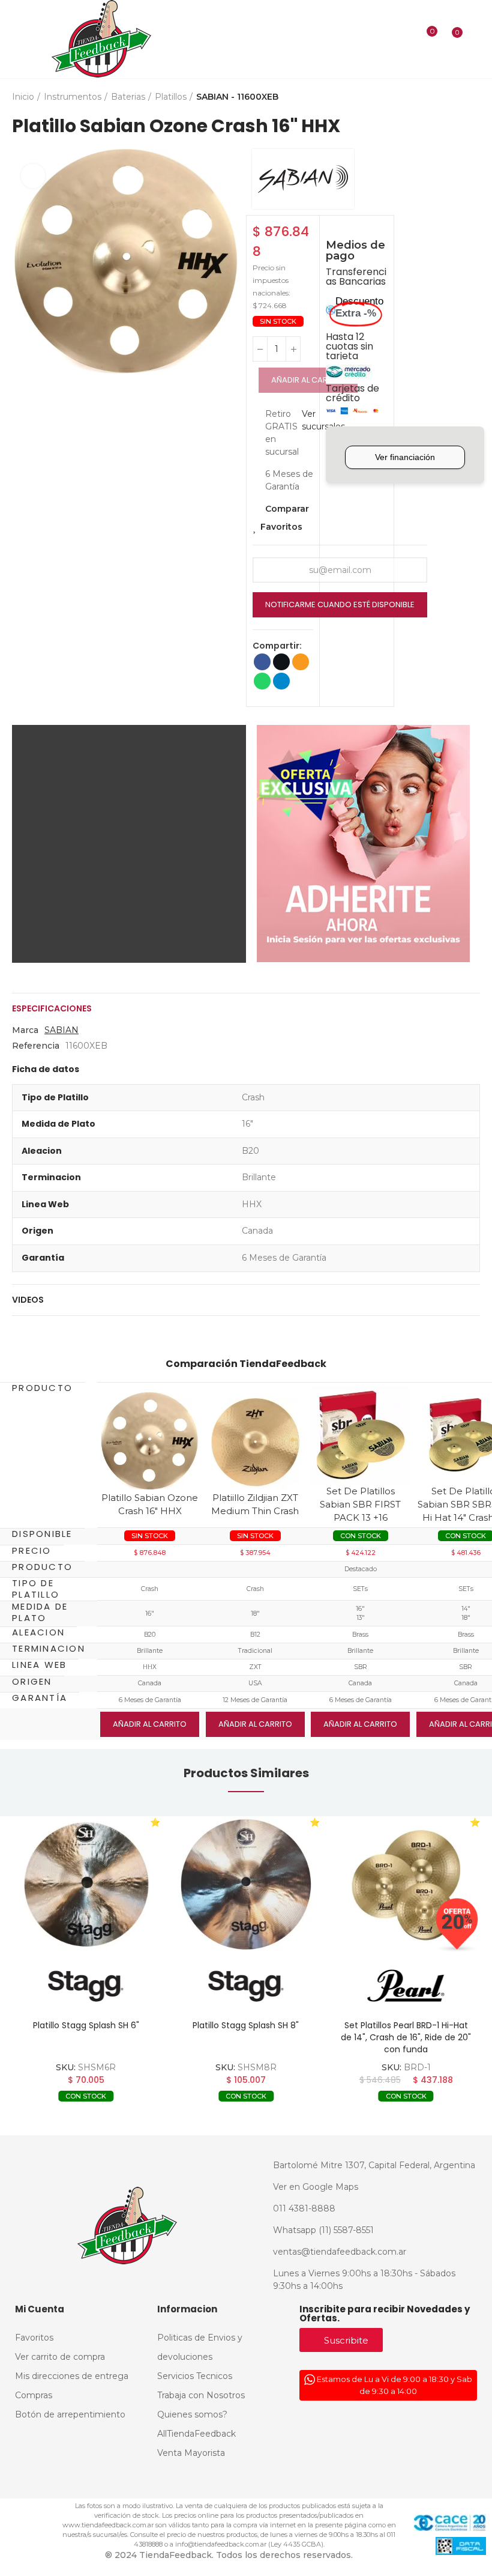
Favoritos (281, 527)
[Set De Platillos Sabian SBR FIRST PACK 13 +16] (360, 1435)
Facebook (262, 662)
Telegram (281, 681)
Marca (25, 1030)
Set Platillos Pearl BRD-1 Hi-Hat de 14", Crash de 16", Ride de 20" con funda (406, 2037)
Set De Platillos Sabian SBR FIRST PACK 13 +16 (360, 1504)
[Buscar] (405, 39)
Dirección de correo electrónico (301, 662)
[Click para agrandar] (33, 176)
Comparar (287, 509)
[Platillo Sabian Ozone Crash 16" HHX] (150, 1441)
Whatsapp (262, 681)
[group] (86, 1884)
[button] (24, 263)
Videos (28, 1300)
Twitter (281, 662)
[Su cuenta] (474, 39)
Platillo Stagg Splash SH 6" (86, 2025)
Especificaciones (52, 1008)
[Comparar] (424, 39)
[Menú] (19, 39)
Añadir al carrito (308, 380)
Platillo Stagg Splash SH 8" (246, 2025)
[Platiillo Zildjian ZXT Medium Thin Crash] (255, 1441)
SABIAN (61, 1030)
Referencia (36, 1046)
